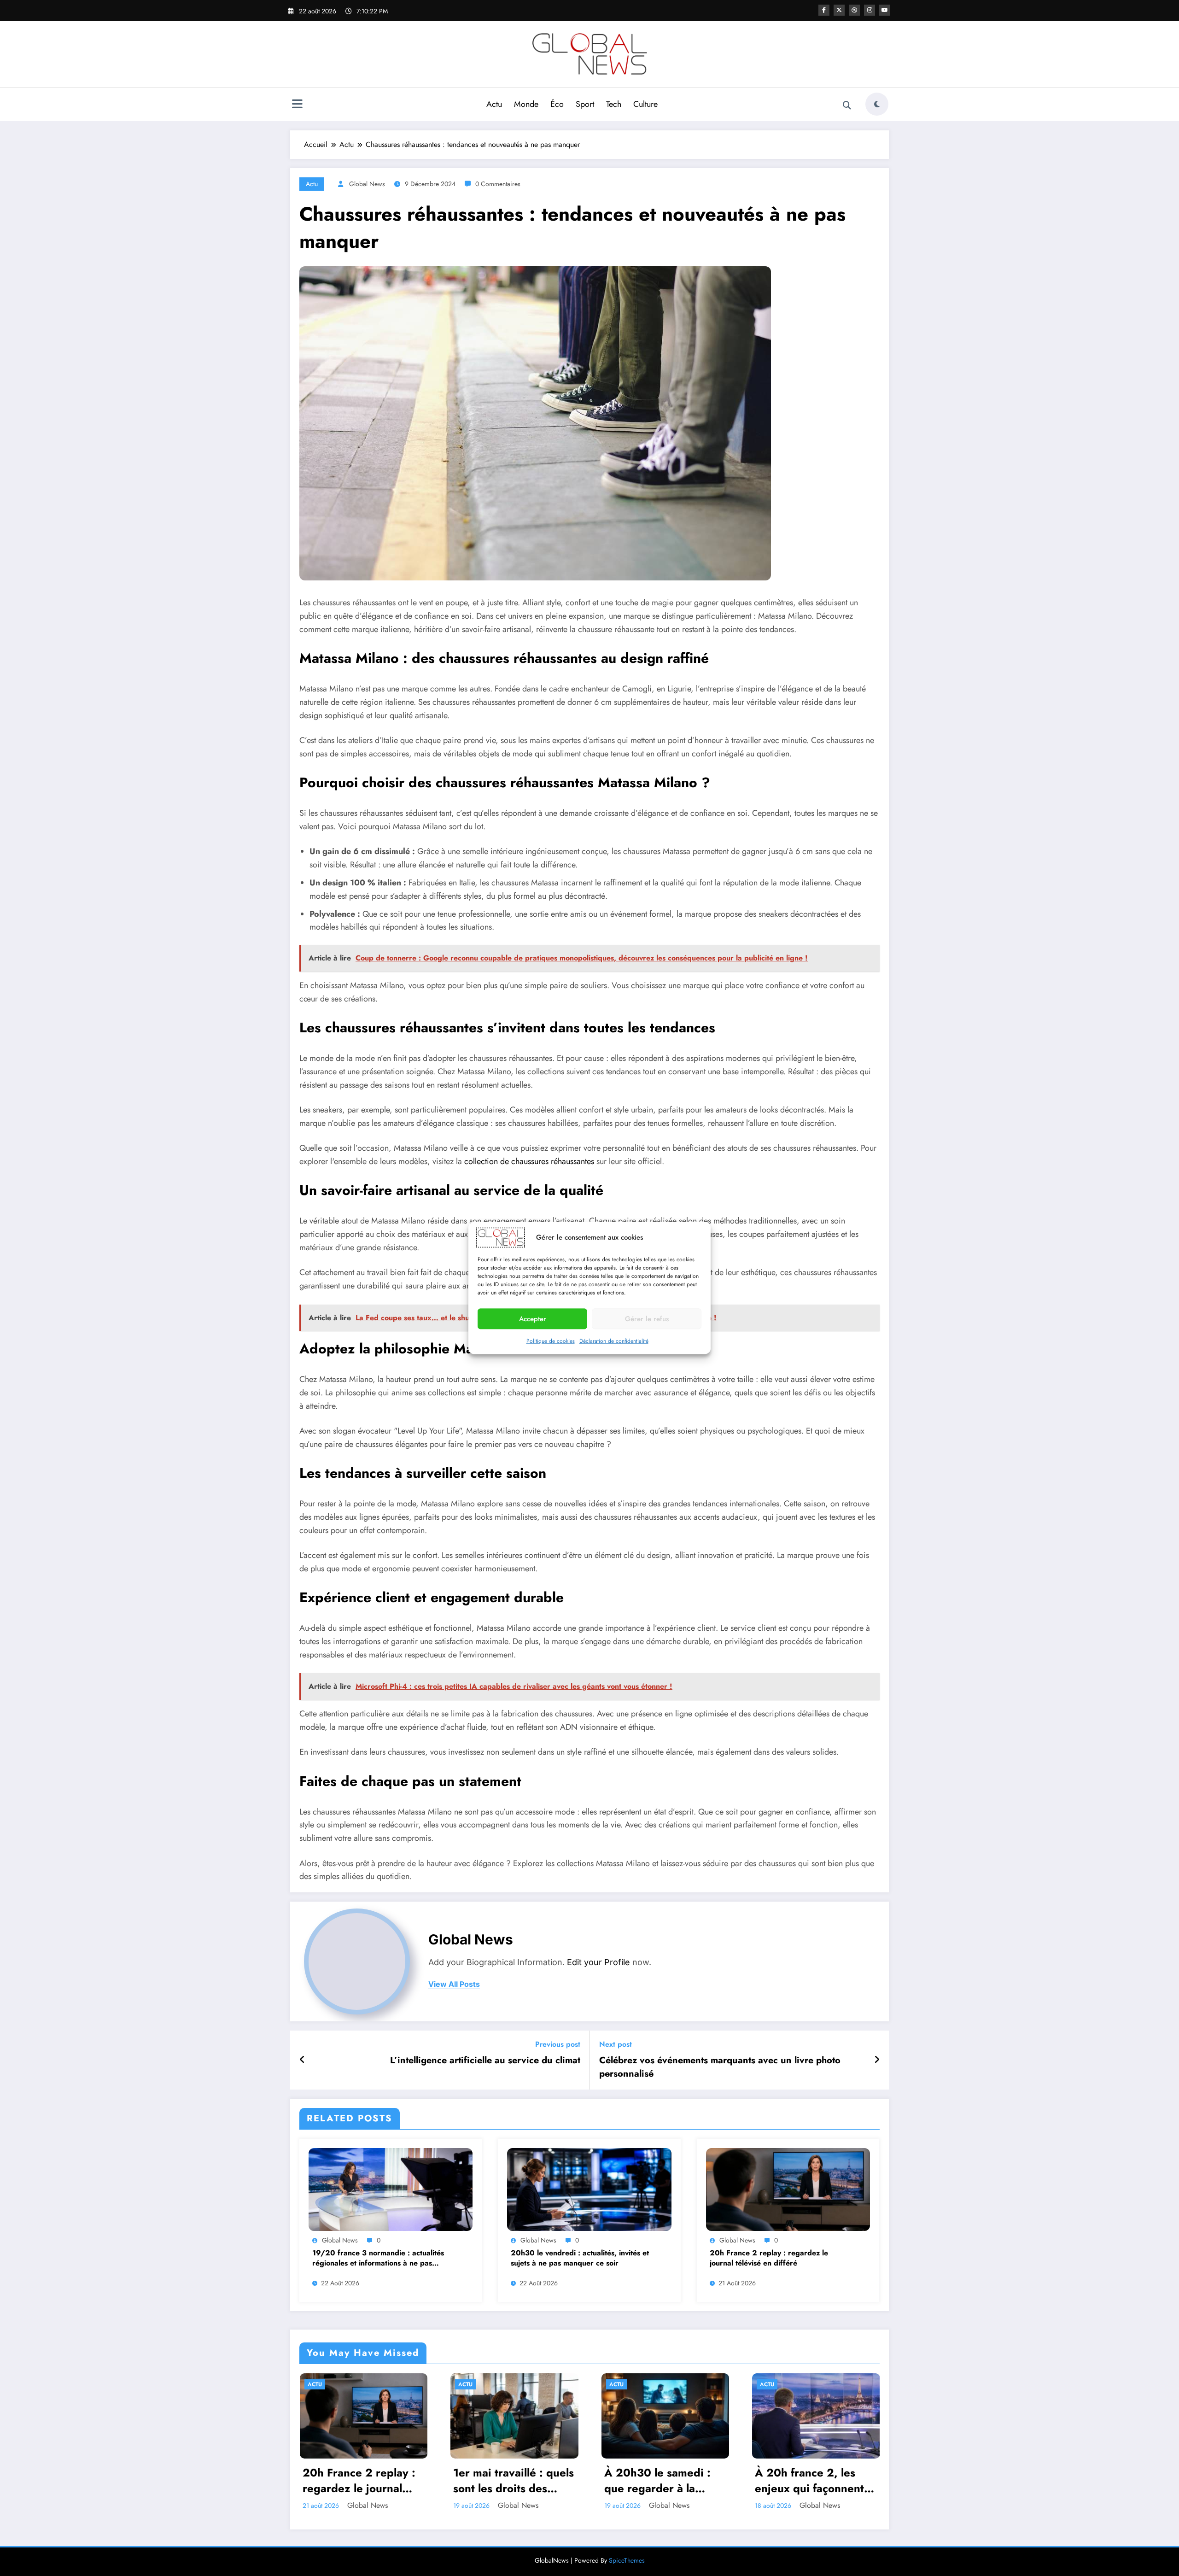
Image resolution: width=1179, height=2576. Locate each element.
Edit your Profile (598, 1962)
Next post (616, 2044)
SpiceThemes (627, 2560)
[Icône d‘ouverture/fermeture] (297, 105)
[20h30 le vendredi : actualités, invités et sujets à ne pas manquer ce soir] (589, 2189)
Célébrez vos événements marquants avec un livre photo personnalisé (720, 2067)
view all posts (454, 1984)
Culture (645, 104)
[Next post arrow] (877, 2060)
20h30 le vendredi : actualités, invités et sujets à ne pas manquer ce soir (580, 2258)
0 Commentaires (498, 184)
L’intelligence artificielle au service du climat (485, 2061)
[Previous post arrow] (302, 2060)
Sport (585, 104)
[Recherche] (847, 105)
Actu (494, 104)
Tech (614, 104)
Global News (367, 184)
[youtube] (885, 10)
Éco (557, 104)
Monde (526, 104)
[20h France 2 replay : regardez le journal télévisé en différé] (788, 2189)
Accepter (533, 1319)
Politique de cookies (551, 1341)
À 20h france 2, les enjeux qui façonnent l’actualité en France (809, 2480)
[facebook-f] (824, 10)
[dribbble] (854, 10)
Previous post (558, 2044)
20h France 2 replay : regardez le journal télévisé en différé (769, 2258)
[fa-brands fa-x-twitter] (839, 10)
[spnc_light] (877, 104)
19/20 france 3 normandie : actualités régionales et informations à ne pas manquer (378, 2258)
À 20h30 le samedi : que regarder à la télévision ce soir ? (657, 2480)
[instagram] (870, 10)
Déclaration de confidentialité (614, 1341)
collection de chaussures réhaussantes (529, 1161)
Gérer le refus (647, 1319)
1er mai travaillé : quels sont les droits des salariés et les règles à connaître (514, 2480)
